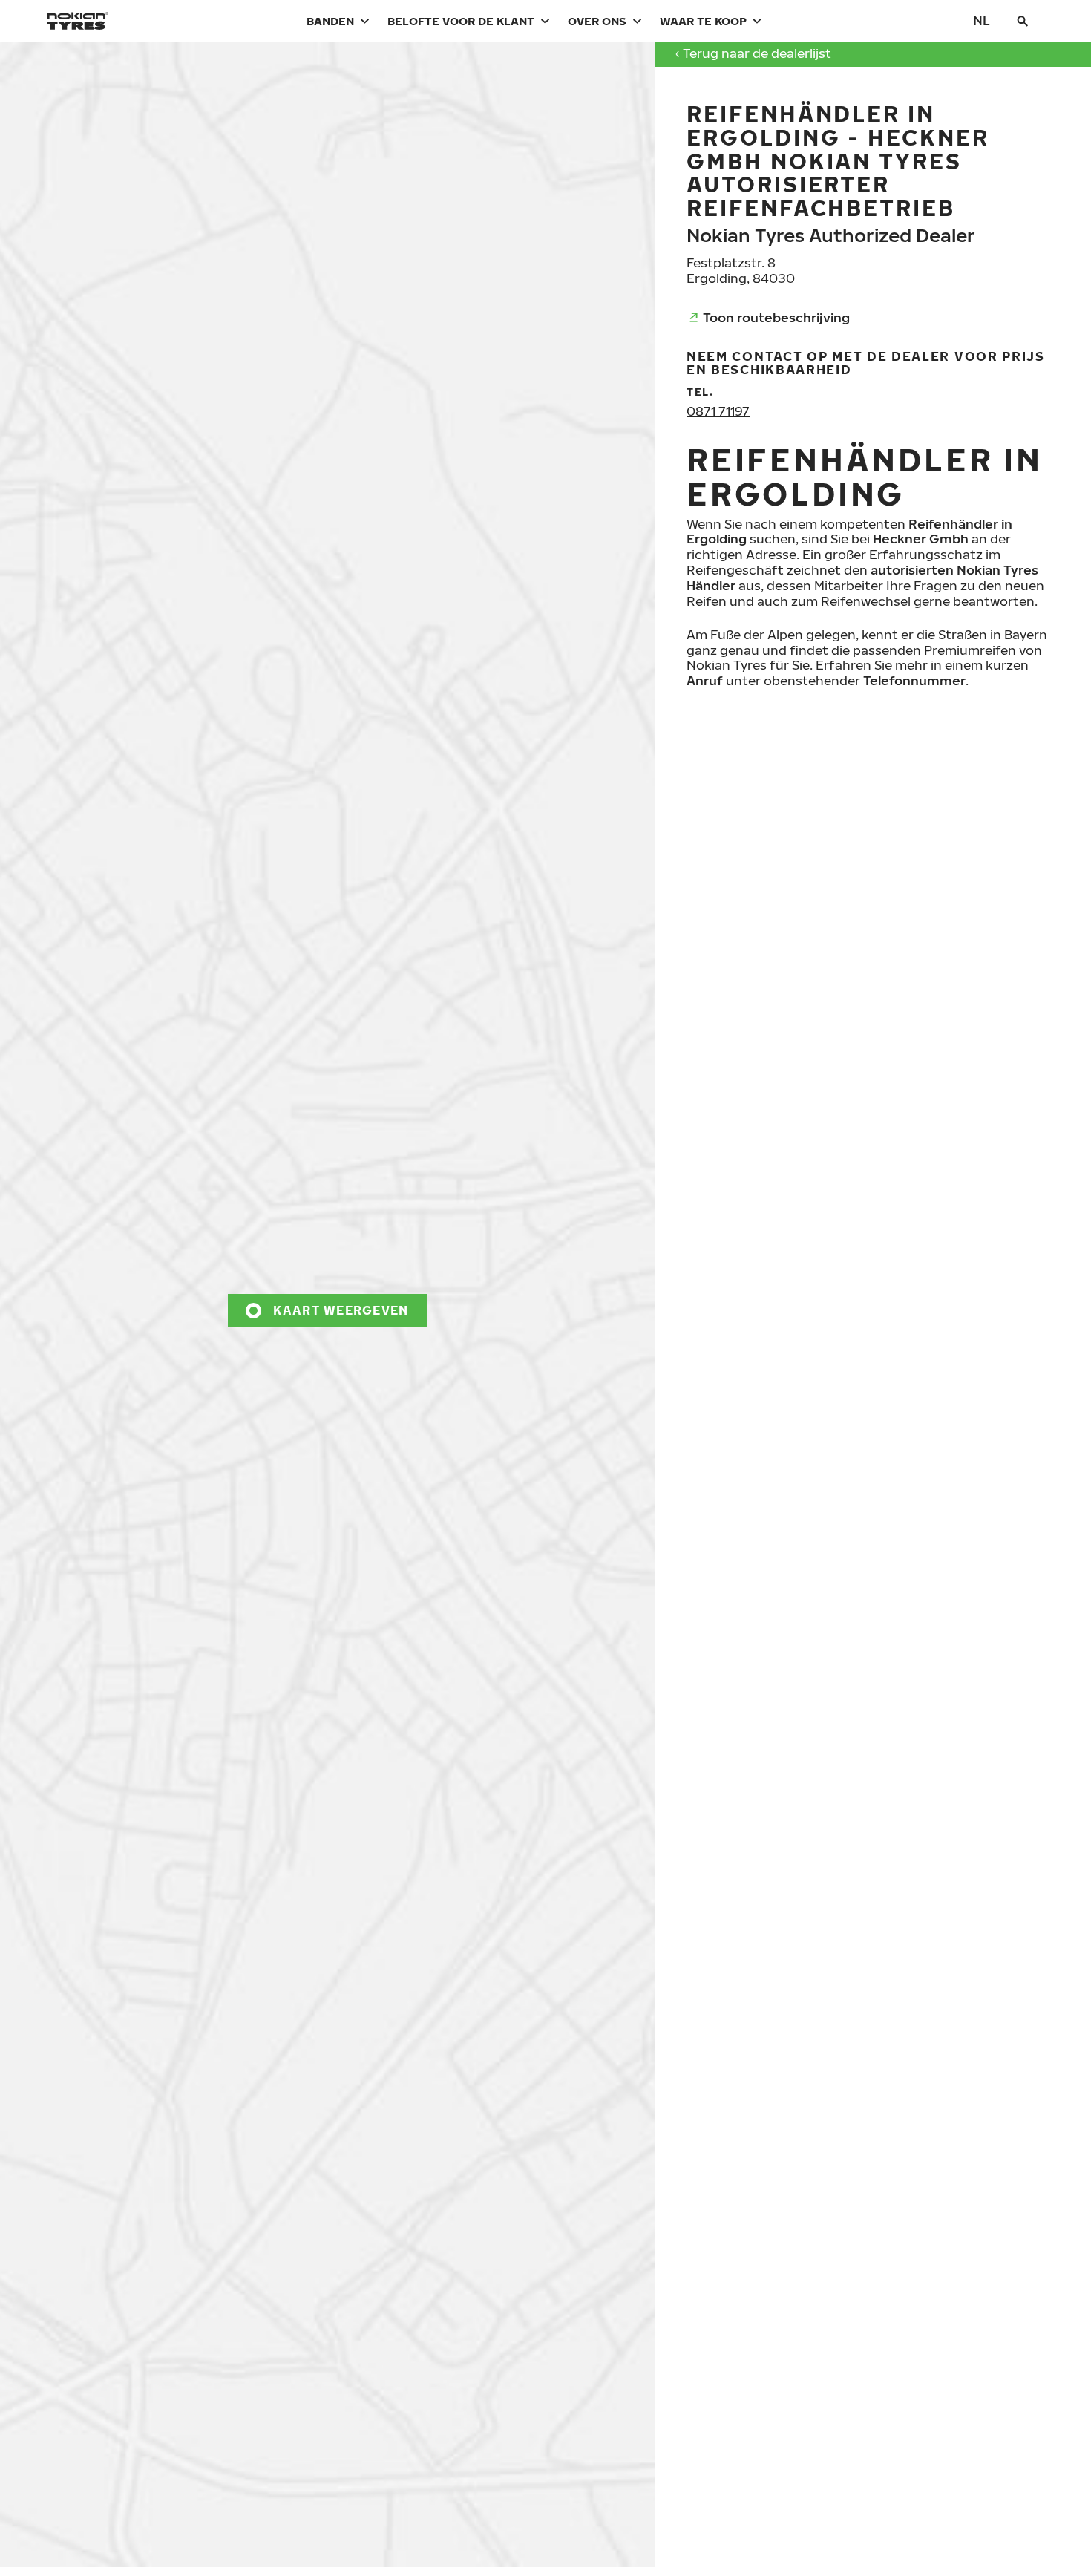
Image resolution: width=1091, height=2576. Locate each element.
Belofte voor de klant (461, 21)
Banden (330, 21)
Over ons (597, 21)
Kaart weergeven (341, 1310)
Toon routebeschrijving (776, 317)
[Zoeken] (1023, 21)
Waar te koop (703, 21)
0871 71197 (718, 411)
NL (982, 20)
